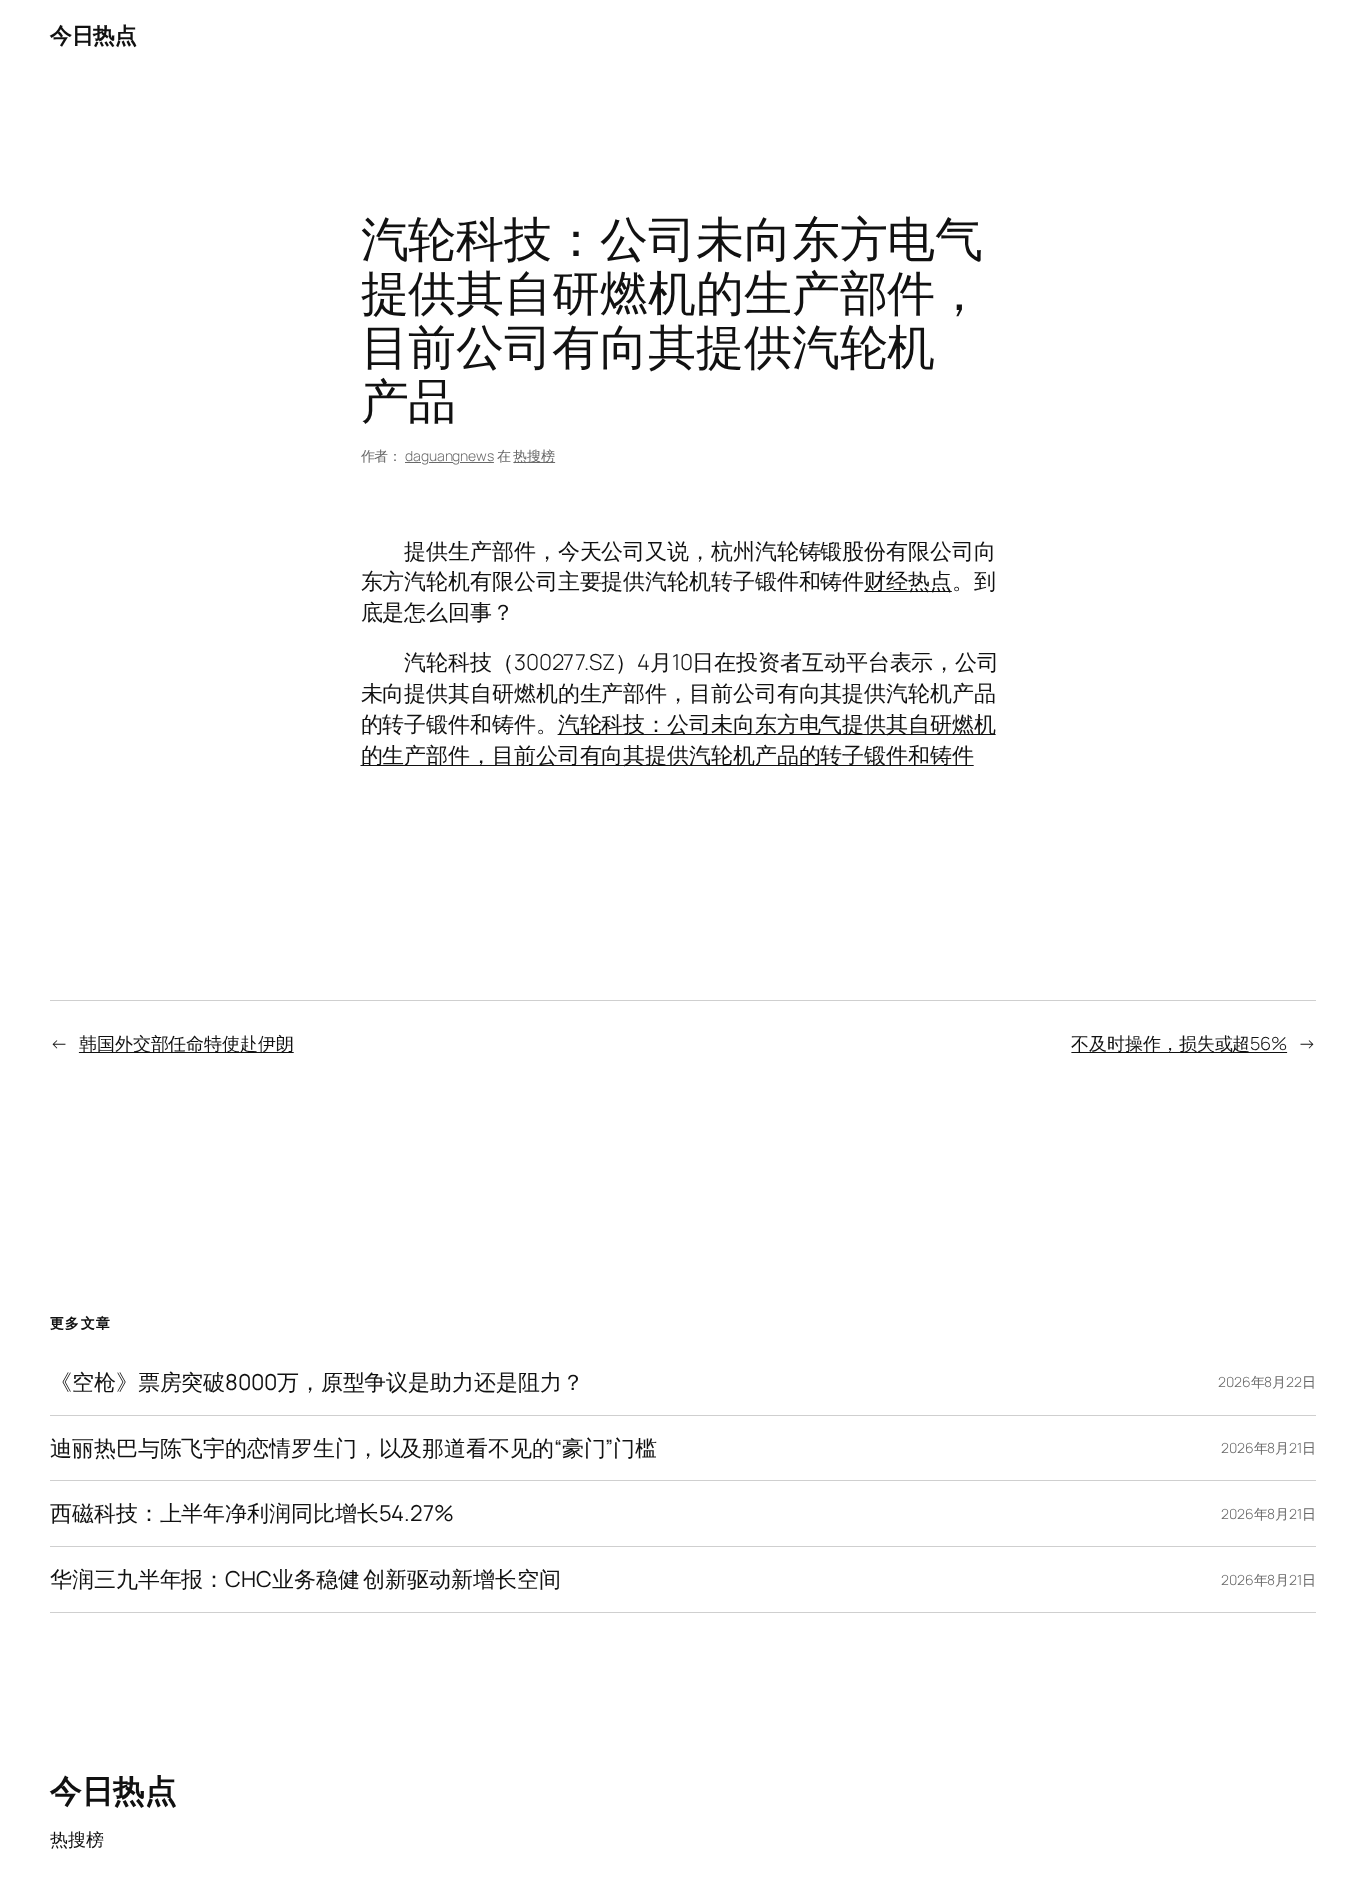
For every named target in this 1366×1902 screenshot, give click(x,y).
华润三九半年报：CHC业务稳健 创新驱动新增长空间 (305, 1579)
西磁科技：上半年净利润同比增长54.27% (252, 1513)
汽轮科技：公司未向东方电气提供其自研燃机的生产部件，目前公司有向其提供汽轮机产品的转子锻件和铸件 (678, 739)
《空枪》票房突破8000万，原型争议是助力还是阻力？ (316, 1382)
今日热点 (93, 35)
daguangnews (449, 455)
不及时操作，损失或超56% (1179, 1043)
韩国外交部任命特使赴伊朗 (186, 1043)
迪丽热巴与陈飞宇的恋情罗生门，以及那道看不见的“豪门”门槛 (353, 1448)
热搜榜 (534, 455)
